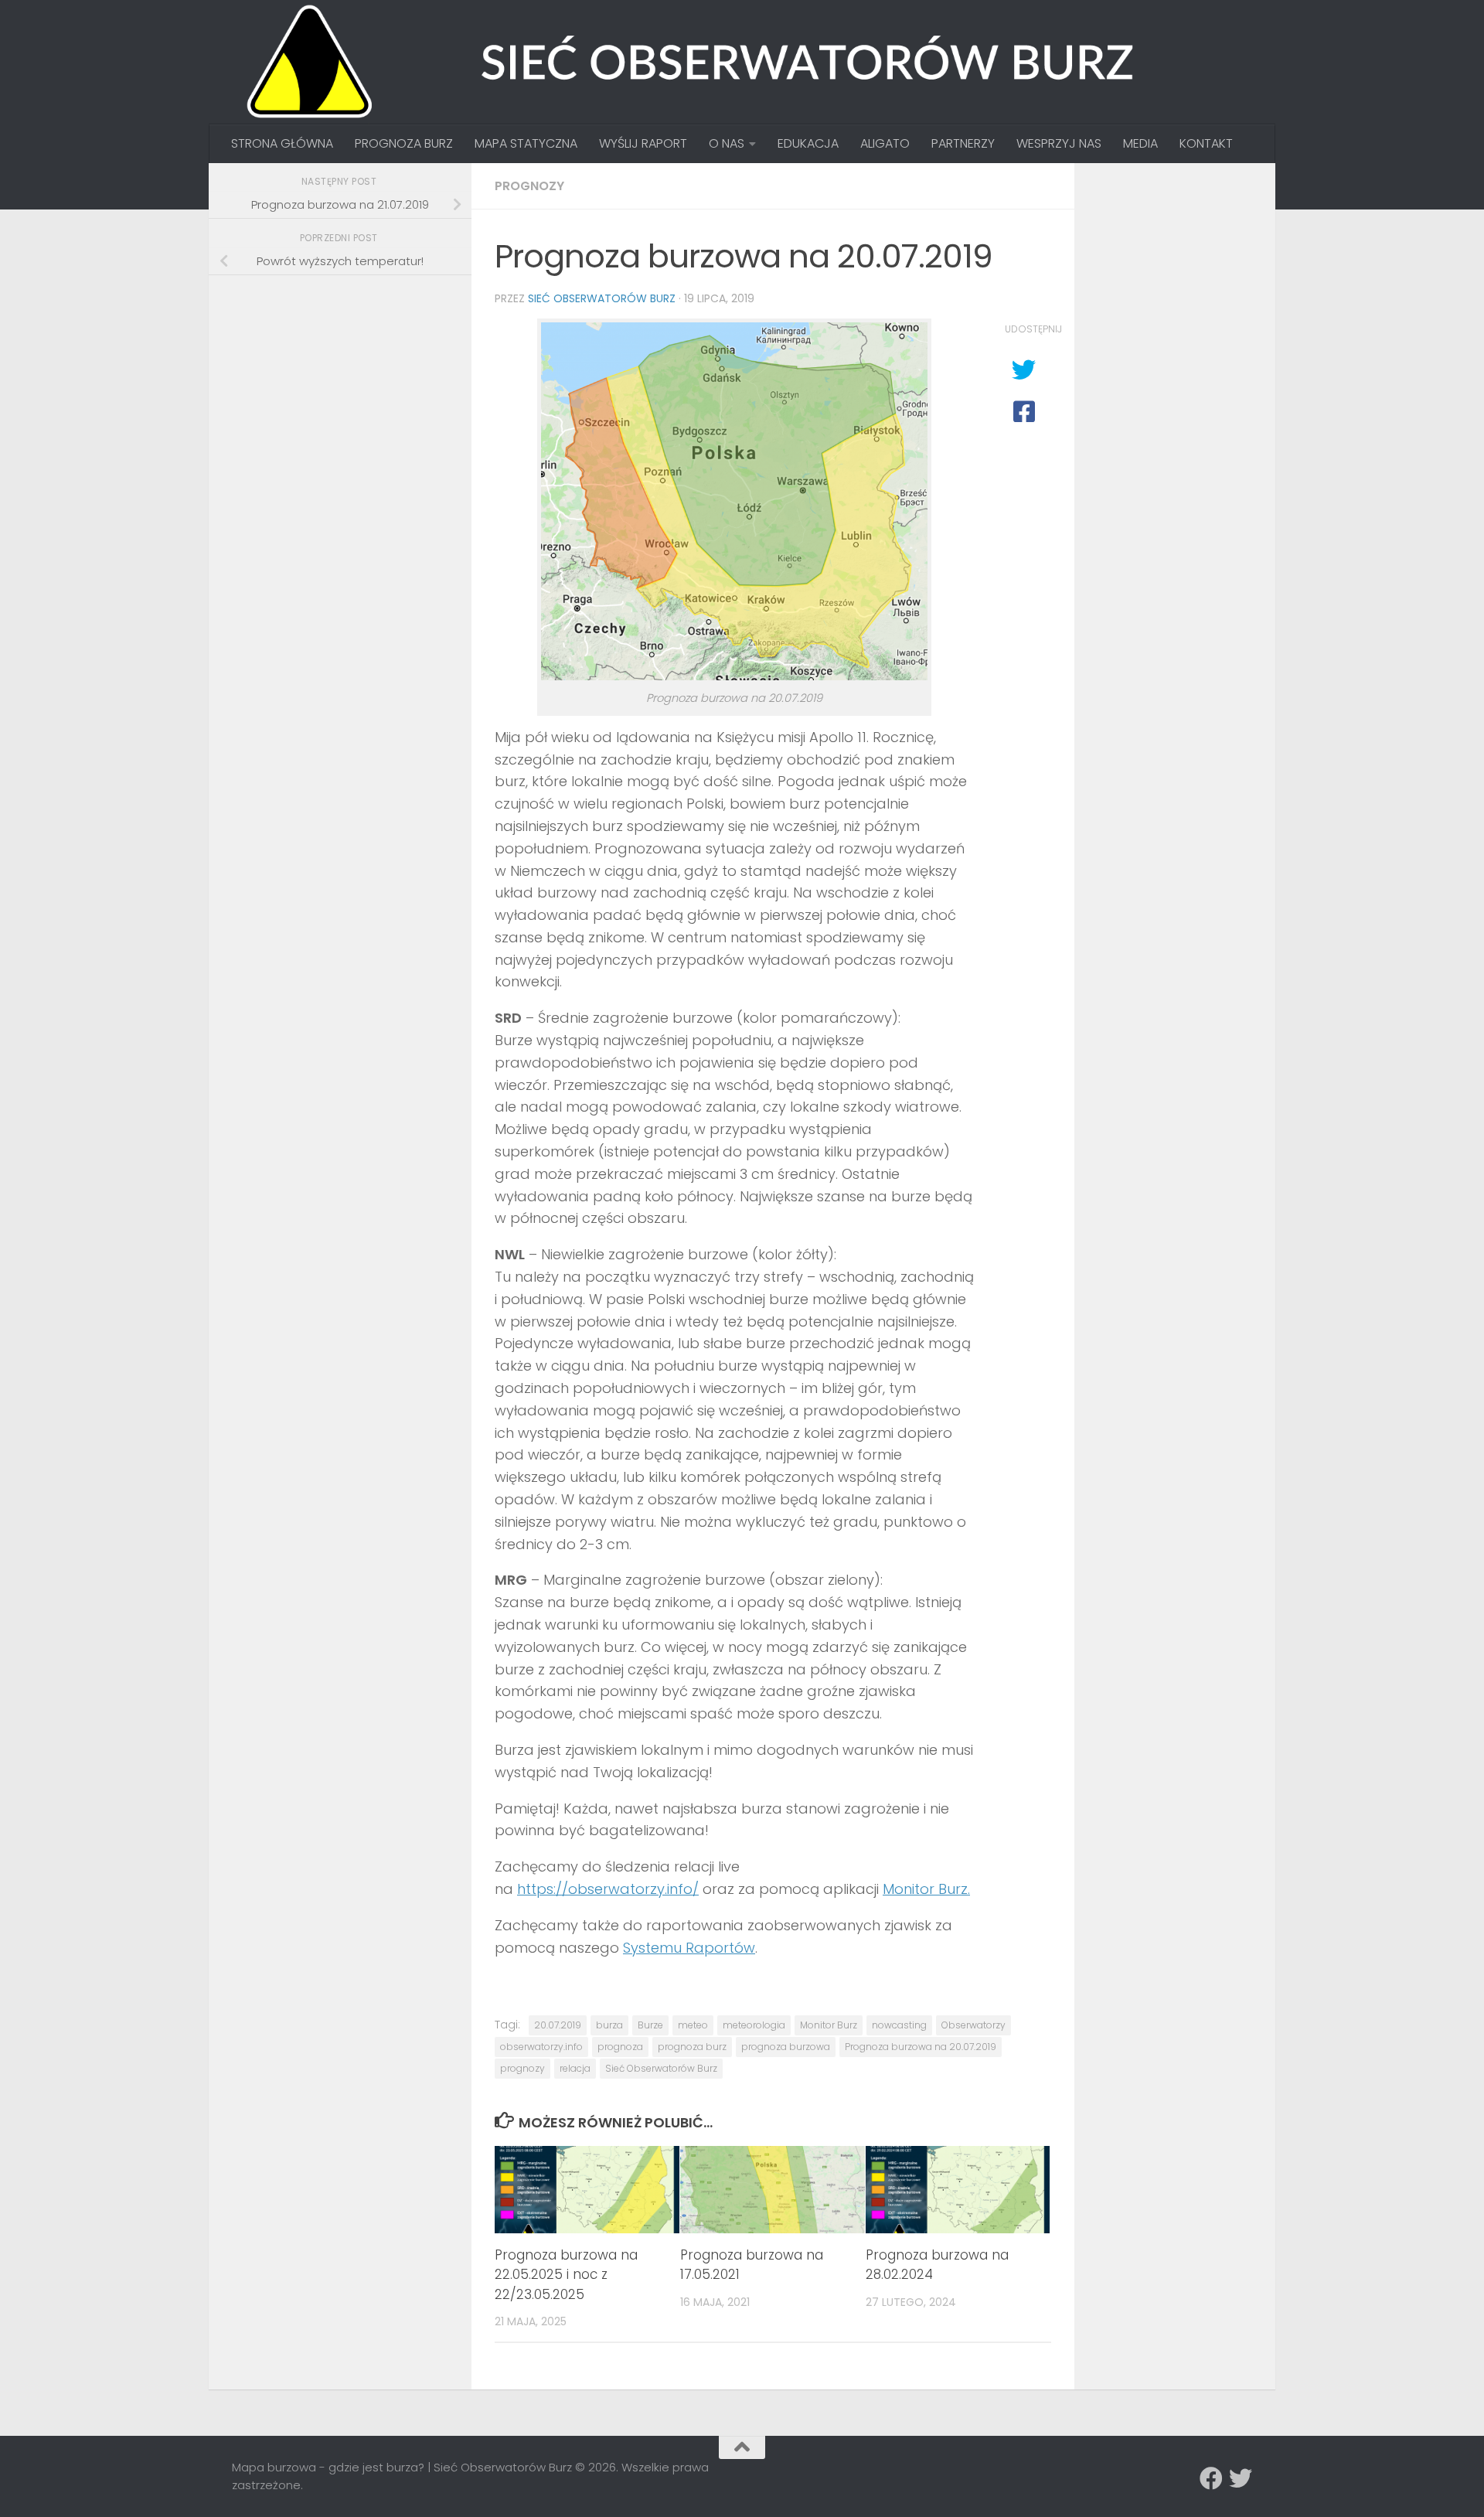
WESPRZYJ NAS (1059, 143)
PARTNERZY (963, 143)
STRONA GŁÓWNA (282, 143)
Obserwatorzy (973, 2025)
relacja (575, 2068)
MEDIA (1140, 143)
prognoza (620, 2047)
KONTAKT (1206, 143)
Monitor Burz (829, 2025)
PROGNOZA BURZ (404, 143)
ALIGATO (885, 143)
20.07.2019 (558, 2025)
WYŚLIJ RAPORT (643, 143)
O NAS (727, 143)
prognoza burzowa (786, 2047)
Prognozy (529, 186)
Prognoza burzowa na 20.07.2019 (921, 2047)
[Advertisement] (348, 396)
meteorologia (754, 2025)
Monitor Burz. (926, 1889)
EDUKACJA (808, 143)
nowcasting (899, 2025)
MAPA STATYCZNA (526, 143)
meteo (693, 2025)
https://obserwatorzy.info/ (608, 1889)
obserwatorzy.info (541, 2047)
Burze (650, 2025)
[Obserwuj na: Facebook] (1211, 2478)
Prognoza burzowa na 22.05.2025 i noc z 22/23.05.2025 (566, 2275)
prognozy (522, 2068)
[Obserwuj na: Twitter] (1241, 2478)
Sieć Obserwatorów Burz (602, 298)
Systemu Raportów (689, 1948)
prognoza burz (692, 2047)
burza (609, 2025)
